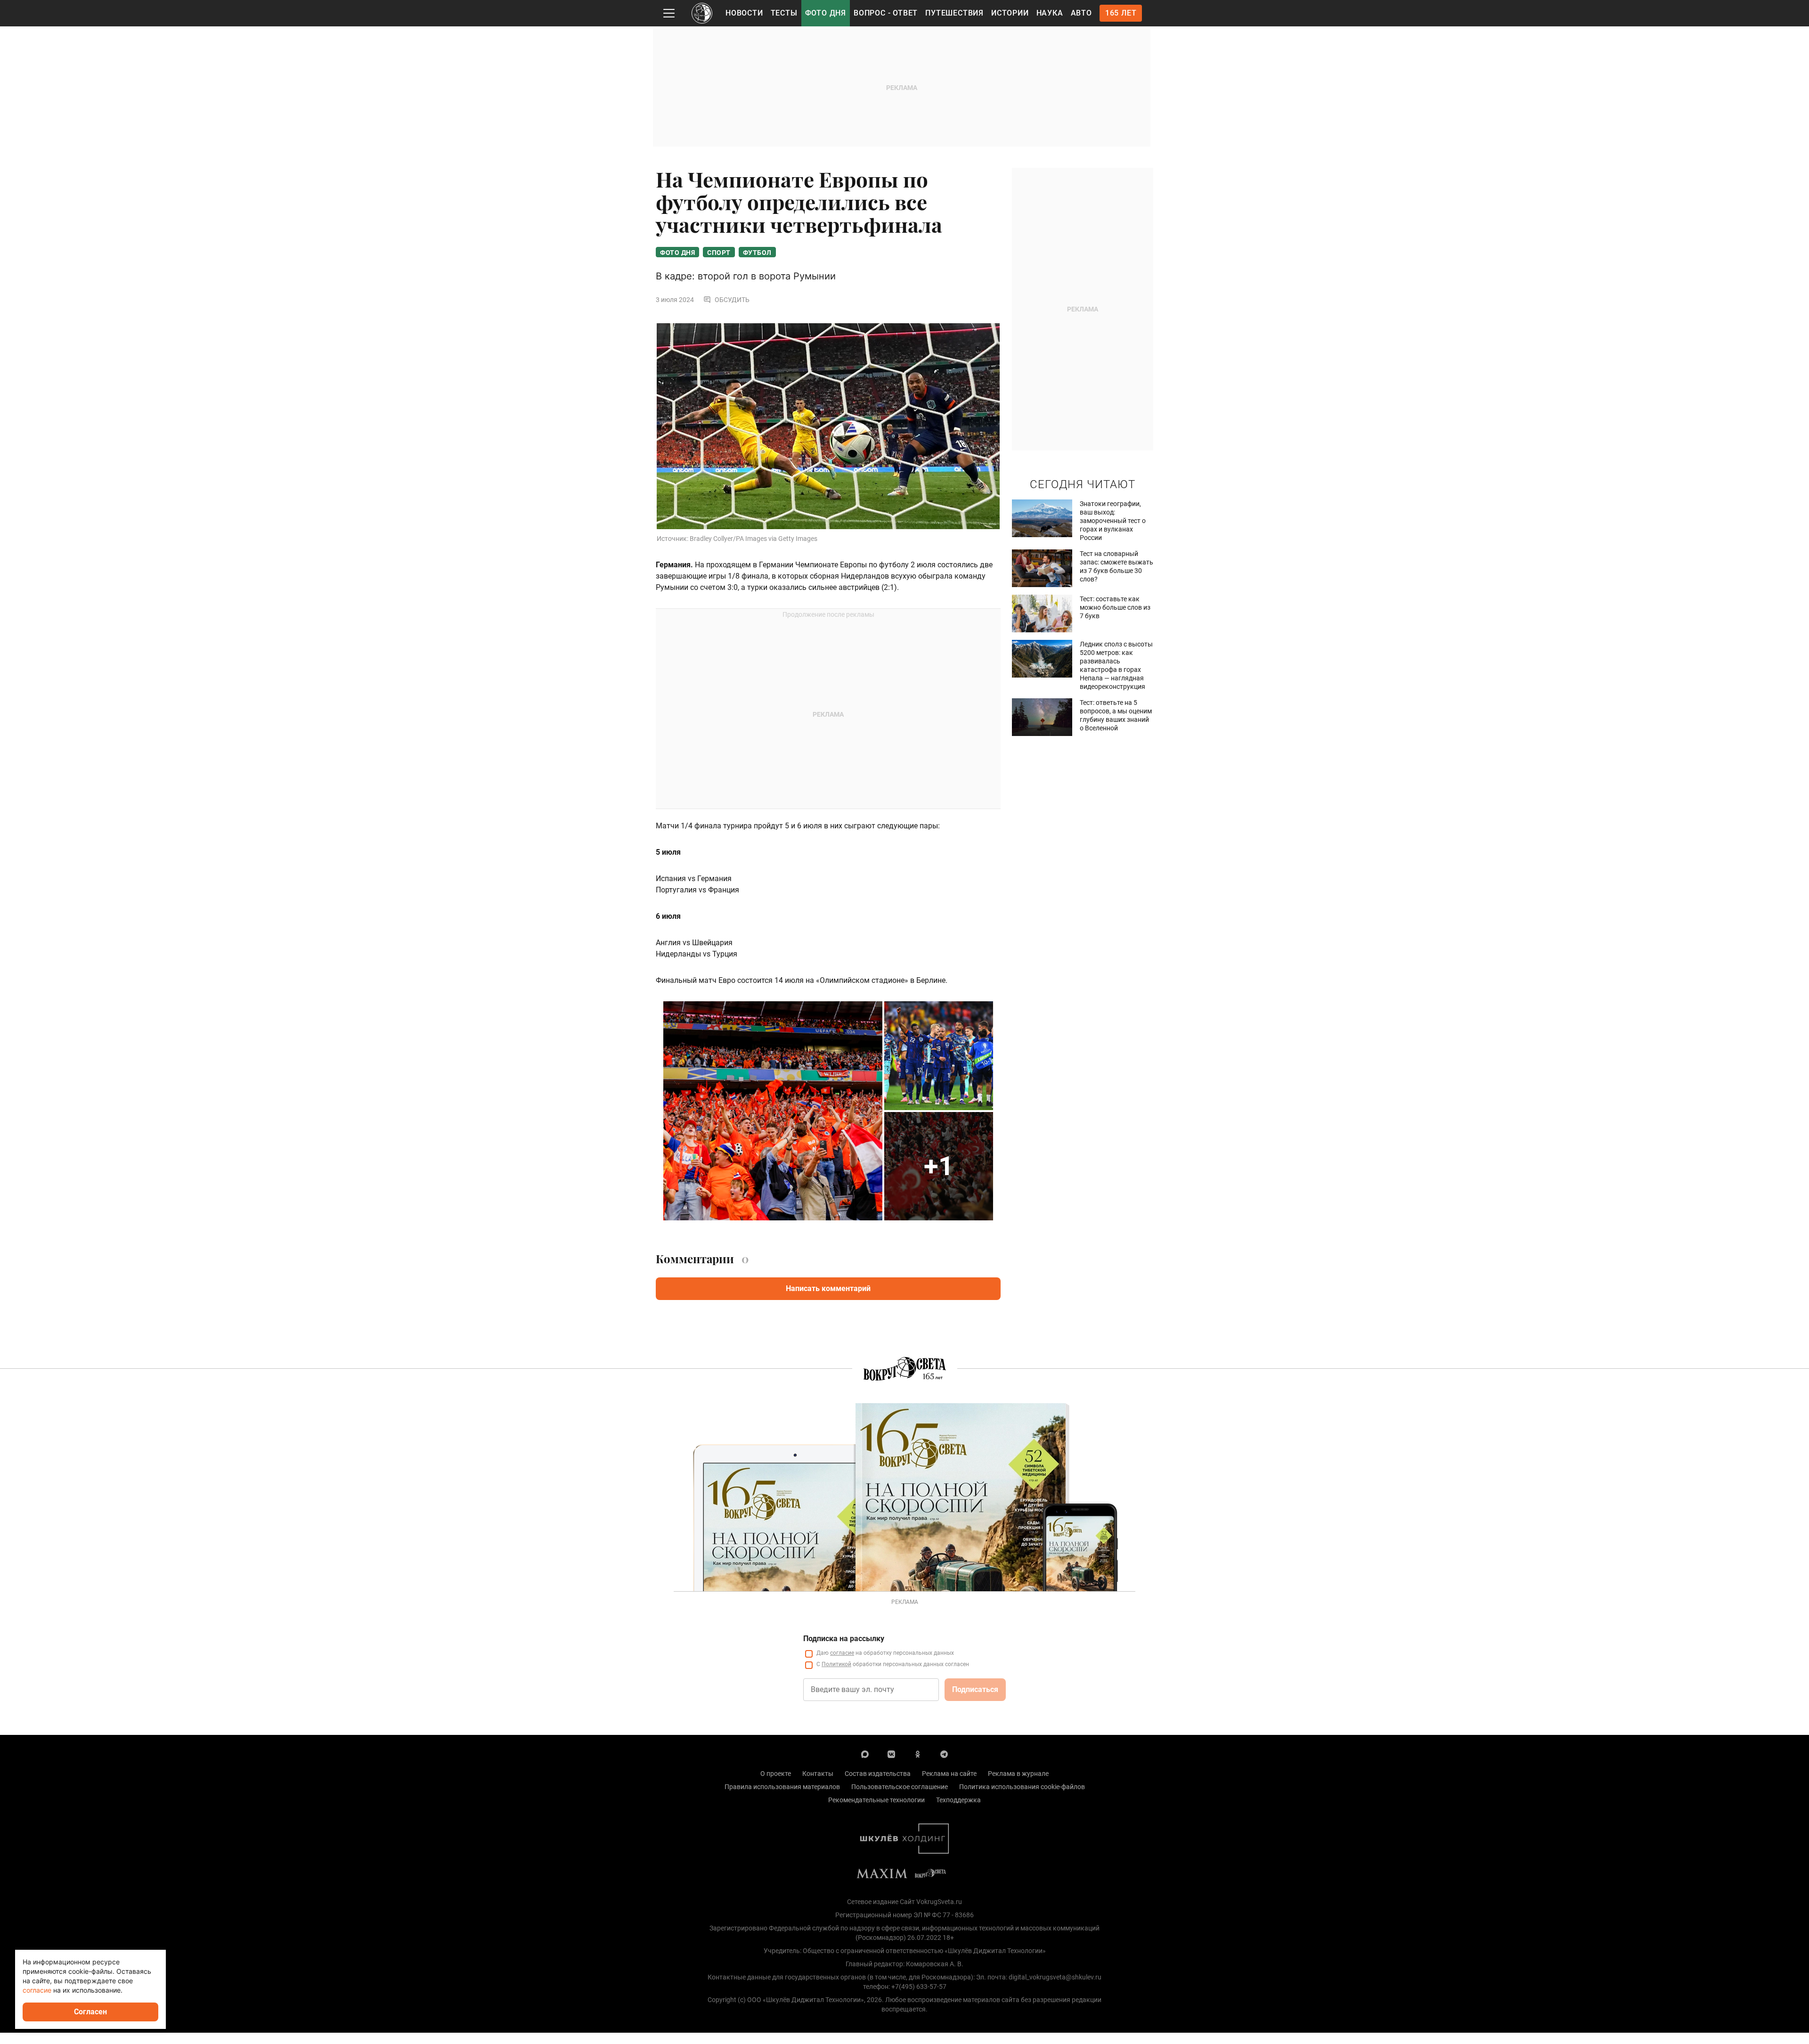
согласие (842, 1653)
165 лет (1121, 13)
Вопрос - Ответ (886, 13)
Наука (1050, 13)
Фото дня (826, 13)
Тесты (784, 13)
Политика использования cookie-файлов (1022, 1787)
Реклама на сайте (949, 1774)
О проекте (776, 1774)
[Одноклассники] (918, 1754)
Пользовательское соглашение (900, 1787)
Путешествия (954, 13)
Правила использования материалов (782, 1787)
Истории (1010, 13)
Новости (744, 13)
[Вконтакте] (891, 1754)
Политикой (836, 1664)
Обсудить (732, 300)
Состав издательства (878, 1774)
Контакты (818, 1774)
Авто (1081, 13)
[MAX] (865, 1754)
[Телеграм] (944, 1754)
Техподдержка (958, 1800)
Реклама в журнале (1018, 1774)
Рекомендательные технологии (876, 1800)
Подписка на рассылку (844, 1639)
